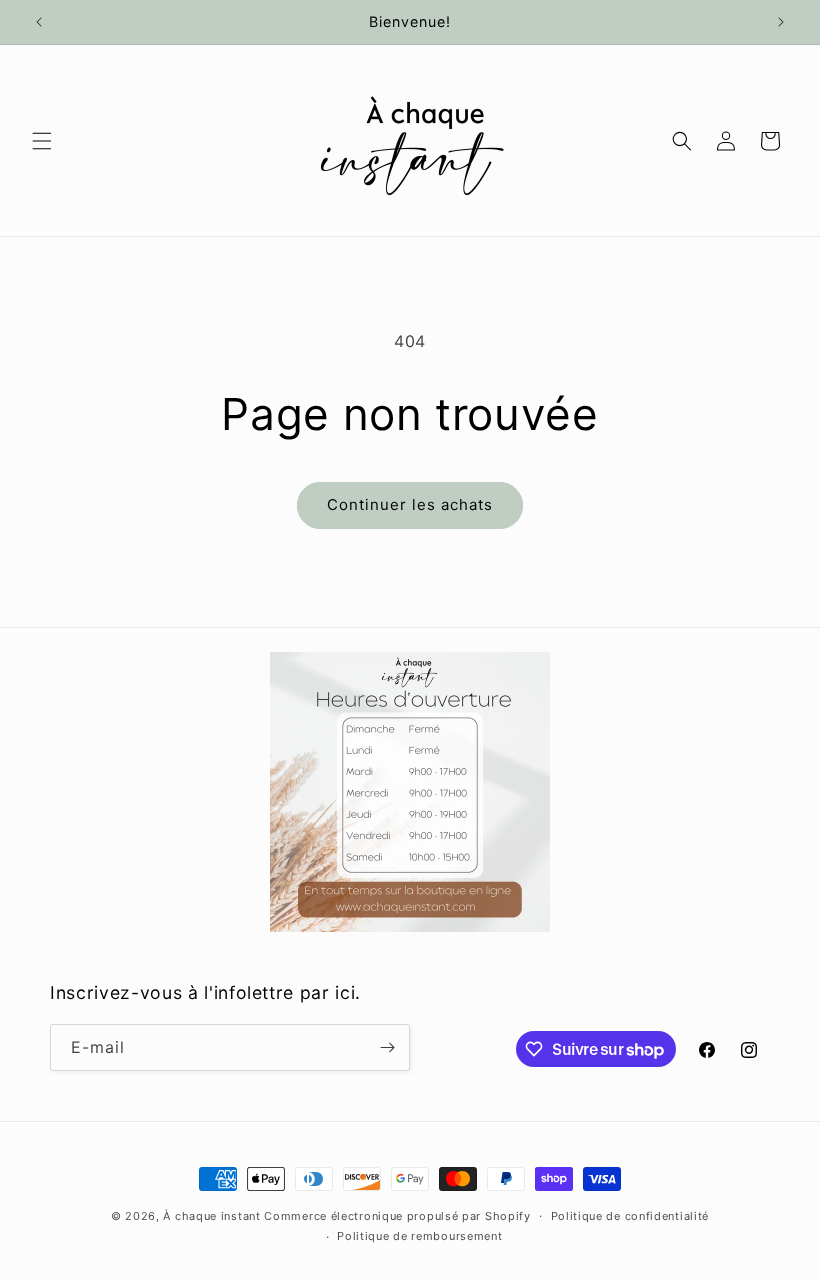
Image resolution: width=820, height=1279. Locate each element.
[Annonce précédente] (39, 22)
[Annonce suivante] (781, 22)
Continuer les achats (410, 504)
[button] (42, 141)
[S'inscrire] (387, 1047)
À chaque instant (213, 1216)
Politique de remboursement (419, 1236)
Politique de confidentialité (630, 1216)
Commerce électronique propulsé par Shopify (397, 1216)
